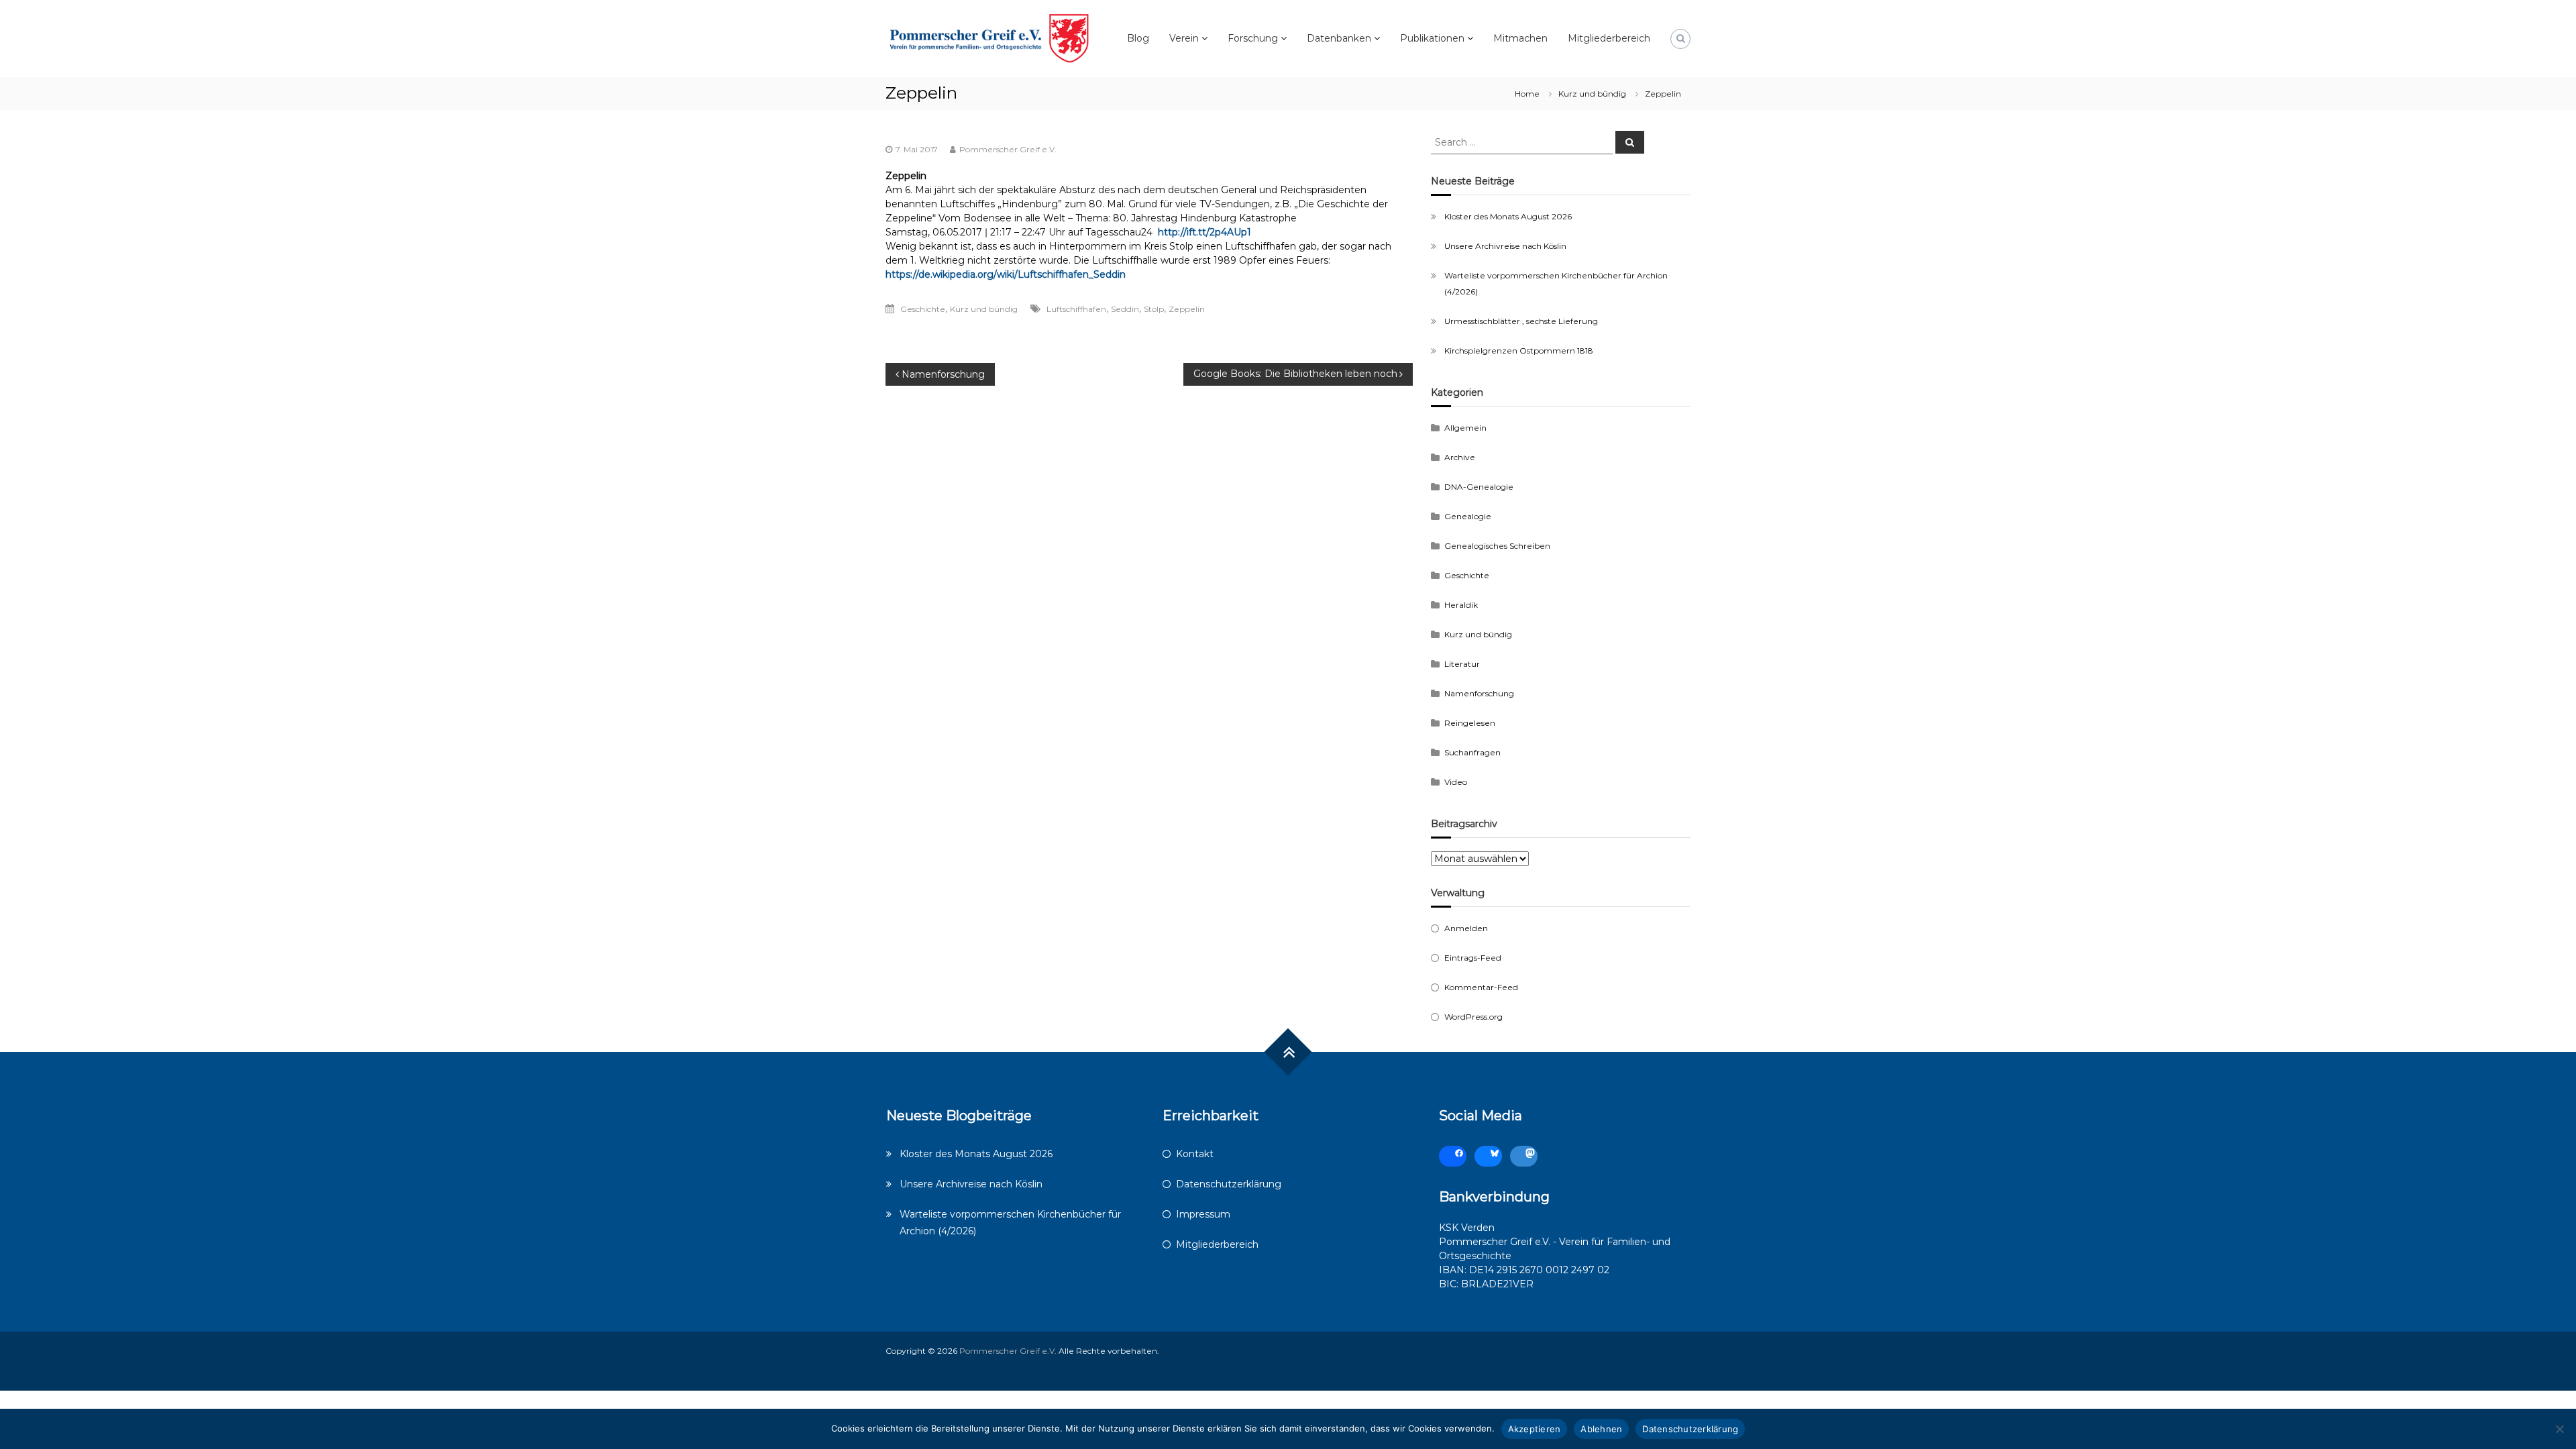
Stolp (1154, 309)
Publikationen (1432, 38)
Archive (1460, 457)
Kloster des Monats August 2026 (1508, 216)
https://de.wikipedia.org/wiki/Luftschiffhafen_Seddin (1006, 274)
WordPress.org (1473, 1017)
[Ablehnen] (2559, 1429)
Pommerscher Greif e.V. (1008, 149)
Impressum (1203, 1214)
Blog (1138, 38)
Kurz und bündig (1592, 94)
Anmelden (1466, 928)
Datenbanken (1339, 38)
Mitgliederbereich (1609, 38)
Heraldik (1461, 605)
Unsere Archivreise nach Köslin (1505, 246)
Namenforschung (1479, 693)
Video (1456, 782)
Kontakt (1195, 1154)
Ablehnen (1601, 1429)
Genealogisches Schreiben (1497, 546)
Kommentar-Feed (1481, 987)
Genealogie (1468, 516)
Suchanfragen (1472, 752)
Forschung (1253, 38)
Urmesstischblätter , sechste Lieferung (1521, 321)
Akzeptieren (1535, 1429)
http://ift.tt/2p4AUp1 (1207, 232)
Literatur (1462, 664)
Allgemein (1465, 428)
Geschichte (923, 309)
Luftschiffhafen (1076, 309)
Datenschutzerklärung (1229, 1184)
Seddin (1125, 309)
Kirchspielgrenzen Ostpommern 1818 (1519, 351)
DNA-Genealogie (1479, 487)
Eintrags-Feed (1473, 958)
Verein (1184, 38)
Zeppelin (1187, 309)
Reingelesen (1470, 723)
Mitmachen (1520, 38)
